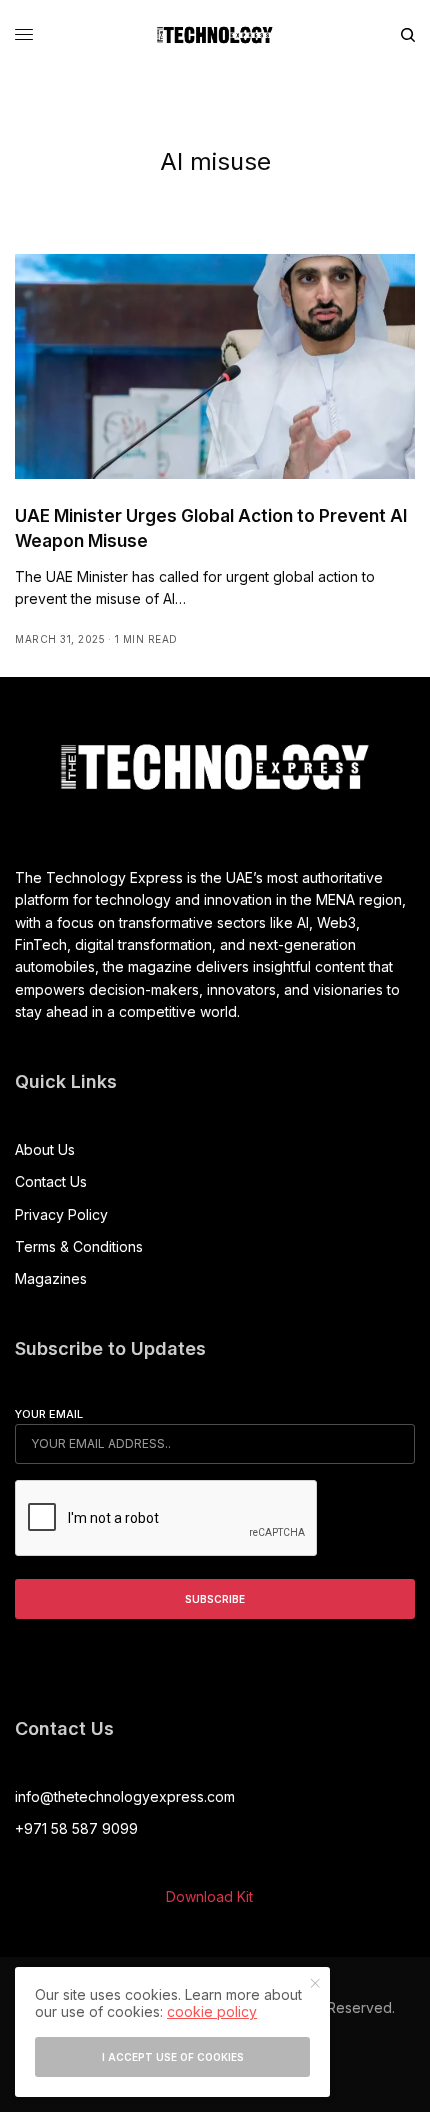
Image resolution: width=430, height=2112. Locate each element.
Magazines (51, 1278)
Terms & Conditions (79, 1246)
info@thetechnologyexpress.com (125, 1796)
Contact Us (51, 1181)
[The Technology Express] (215, 35)
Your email (49, 1414)
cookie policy (212, 2011)
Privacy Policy (61, 1214)
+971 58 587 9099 (76, 1828)
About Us (45, 1149)
